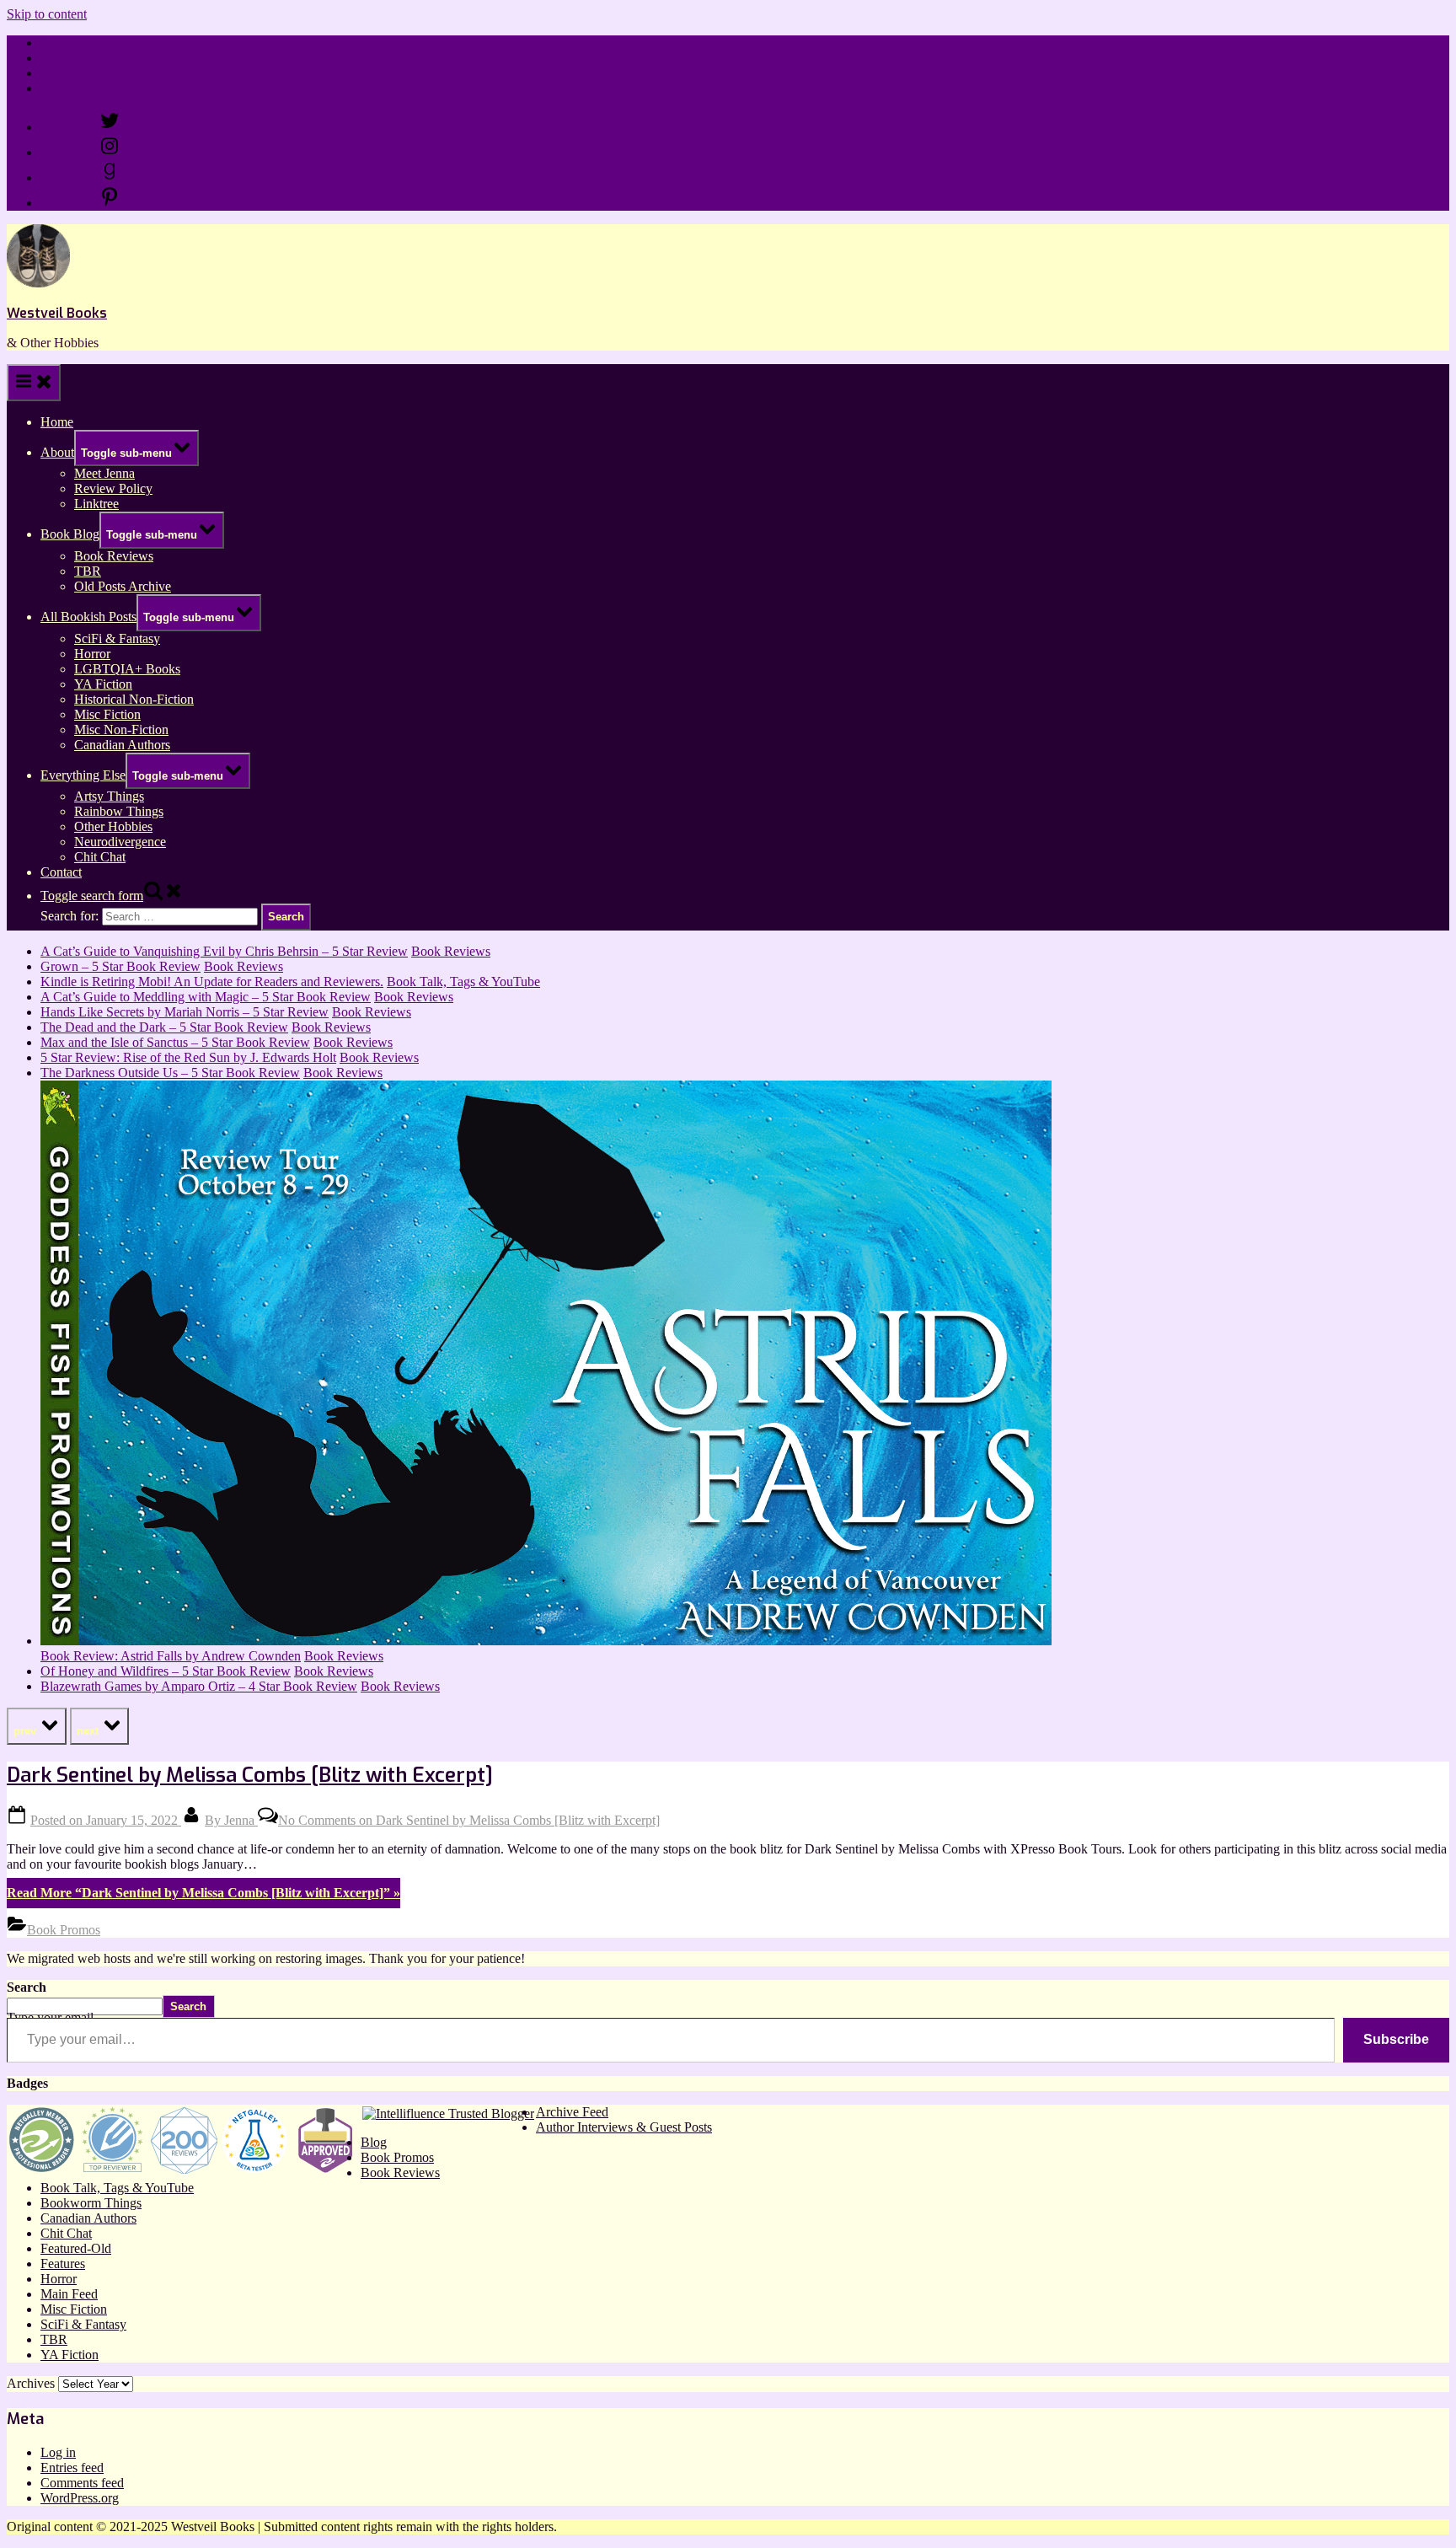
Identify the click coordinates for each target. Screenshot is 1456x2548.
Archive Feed (572, 2112)
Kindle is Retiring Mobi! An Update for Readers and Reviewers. (212, 982)
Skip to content (47, 14)
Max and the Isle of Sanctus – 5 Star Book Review (175, 1042)
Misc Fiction (107, 714)
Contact (61, 88)
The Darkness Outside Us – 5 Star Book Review (170, 1073)
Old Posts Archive (123, 586)
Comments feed (82, 2483)
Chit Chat (100, 857)
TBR (88, 571)
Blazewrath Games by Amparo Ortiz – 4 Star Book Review (199, 1686)
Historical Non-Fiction (134, 699)
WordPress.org (80, 2498)
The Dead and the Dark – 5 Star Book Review (164, 1027)
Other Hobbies (113, 826)
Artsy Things (109, 796)
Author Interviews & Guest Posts (624, 2127)
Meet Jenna (104, 473)
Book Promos (64, 1930)
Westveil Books (57, 313)
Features (63, 2264)
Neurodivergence (120, 842)
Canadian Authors (122, 745)
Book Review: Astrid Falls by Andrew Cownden (171, 1656)
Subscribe (1396, 2039)
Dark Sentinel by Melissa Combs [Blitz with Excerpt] (250, 1775)
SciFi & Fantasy (117, 638)
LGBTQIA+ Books (127, 669)
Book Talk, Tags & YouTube (463, 982)
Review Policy (80, 58)
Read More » (203, 1893)
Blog (374, 2142)
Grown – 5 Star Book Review (120, 966)
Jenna (231, 1820)
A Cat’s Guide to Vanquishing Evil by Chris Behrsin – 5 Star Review (224, 951)
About (57, 452)
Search (27, 1987)
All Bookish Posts (88, 617)
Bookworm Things (91, 2203)
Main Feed (69, 2294)
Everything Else (83, 775)
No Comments (469, 1820)
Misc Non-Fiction (121, 730)
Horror (92, 654)
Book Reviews (114, 556)
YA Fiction (103, 684)
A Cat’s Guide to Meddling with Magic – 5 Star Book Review (206, 997)
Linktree (63, 73)
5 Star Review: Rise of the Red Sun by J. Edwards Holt (188, 1057)
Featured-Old (76, 2248)
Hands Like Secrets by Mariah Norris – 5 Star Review (185, 1012)
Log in (58, 2452)
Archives (31, 2383)
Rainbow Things (119, 811)
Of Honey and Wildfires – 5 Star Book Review (166, 1671)
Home (57, 43)
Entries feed (72, 2468)
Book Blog (70, 534)
